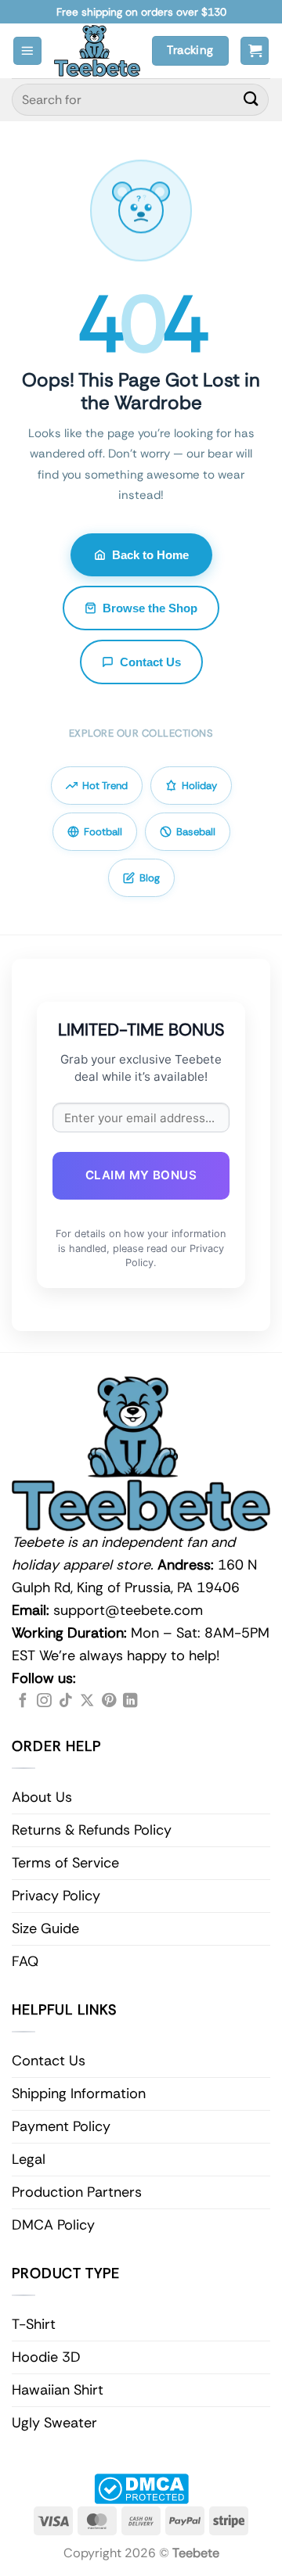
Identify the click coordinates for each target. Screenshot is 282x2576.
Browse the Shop (150, 608)
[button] (27, 51)
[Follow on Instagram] (44, 1701)
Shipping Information (79, 2093)
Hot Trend (105, 786)
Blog (150, 878)
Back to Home (150, 555)
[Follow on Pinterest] (109, 1701)
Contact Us (150, 662)
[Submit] (251, 100)
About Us (42, 1797)
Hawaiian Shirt (58, 2390)
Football (103, 832)
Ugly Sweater (54, 2423)
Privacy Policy (56, 1896)
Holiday (199, 786)
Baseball (196, 832)
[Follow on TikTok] (66, 1701)
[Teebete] (97, 51)
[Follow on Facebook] (23, 1701)
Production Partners (77, 2192)
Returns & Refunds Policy (92, 1830)
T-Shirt (34, 2324)
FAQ (25, 1961)
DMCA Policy (53, 2225)
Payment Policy (61, 2126)
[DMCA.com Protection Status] (141, 2488)
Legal (29, 2159)
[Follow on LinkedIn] (130, 1701)
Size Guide (45, 1928)
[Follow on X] (87, 1701)
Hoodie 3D (46, 2357)
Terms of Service (65, 1863)
